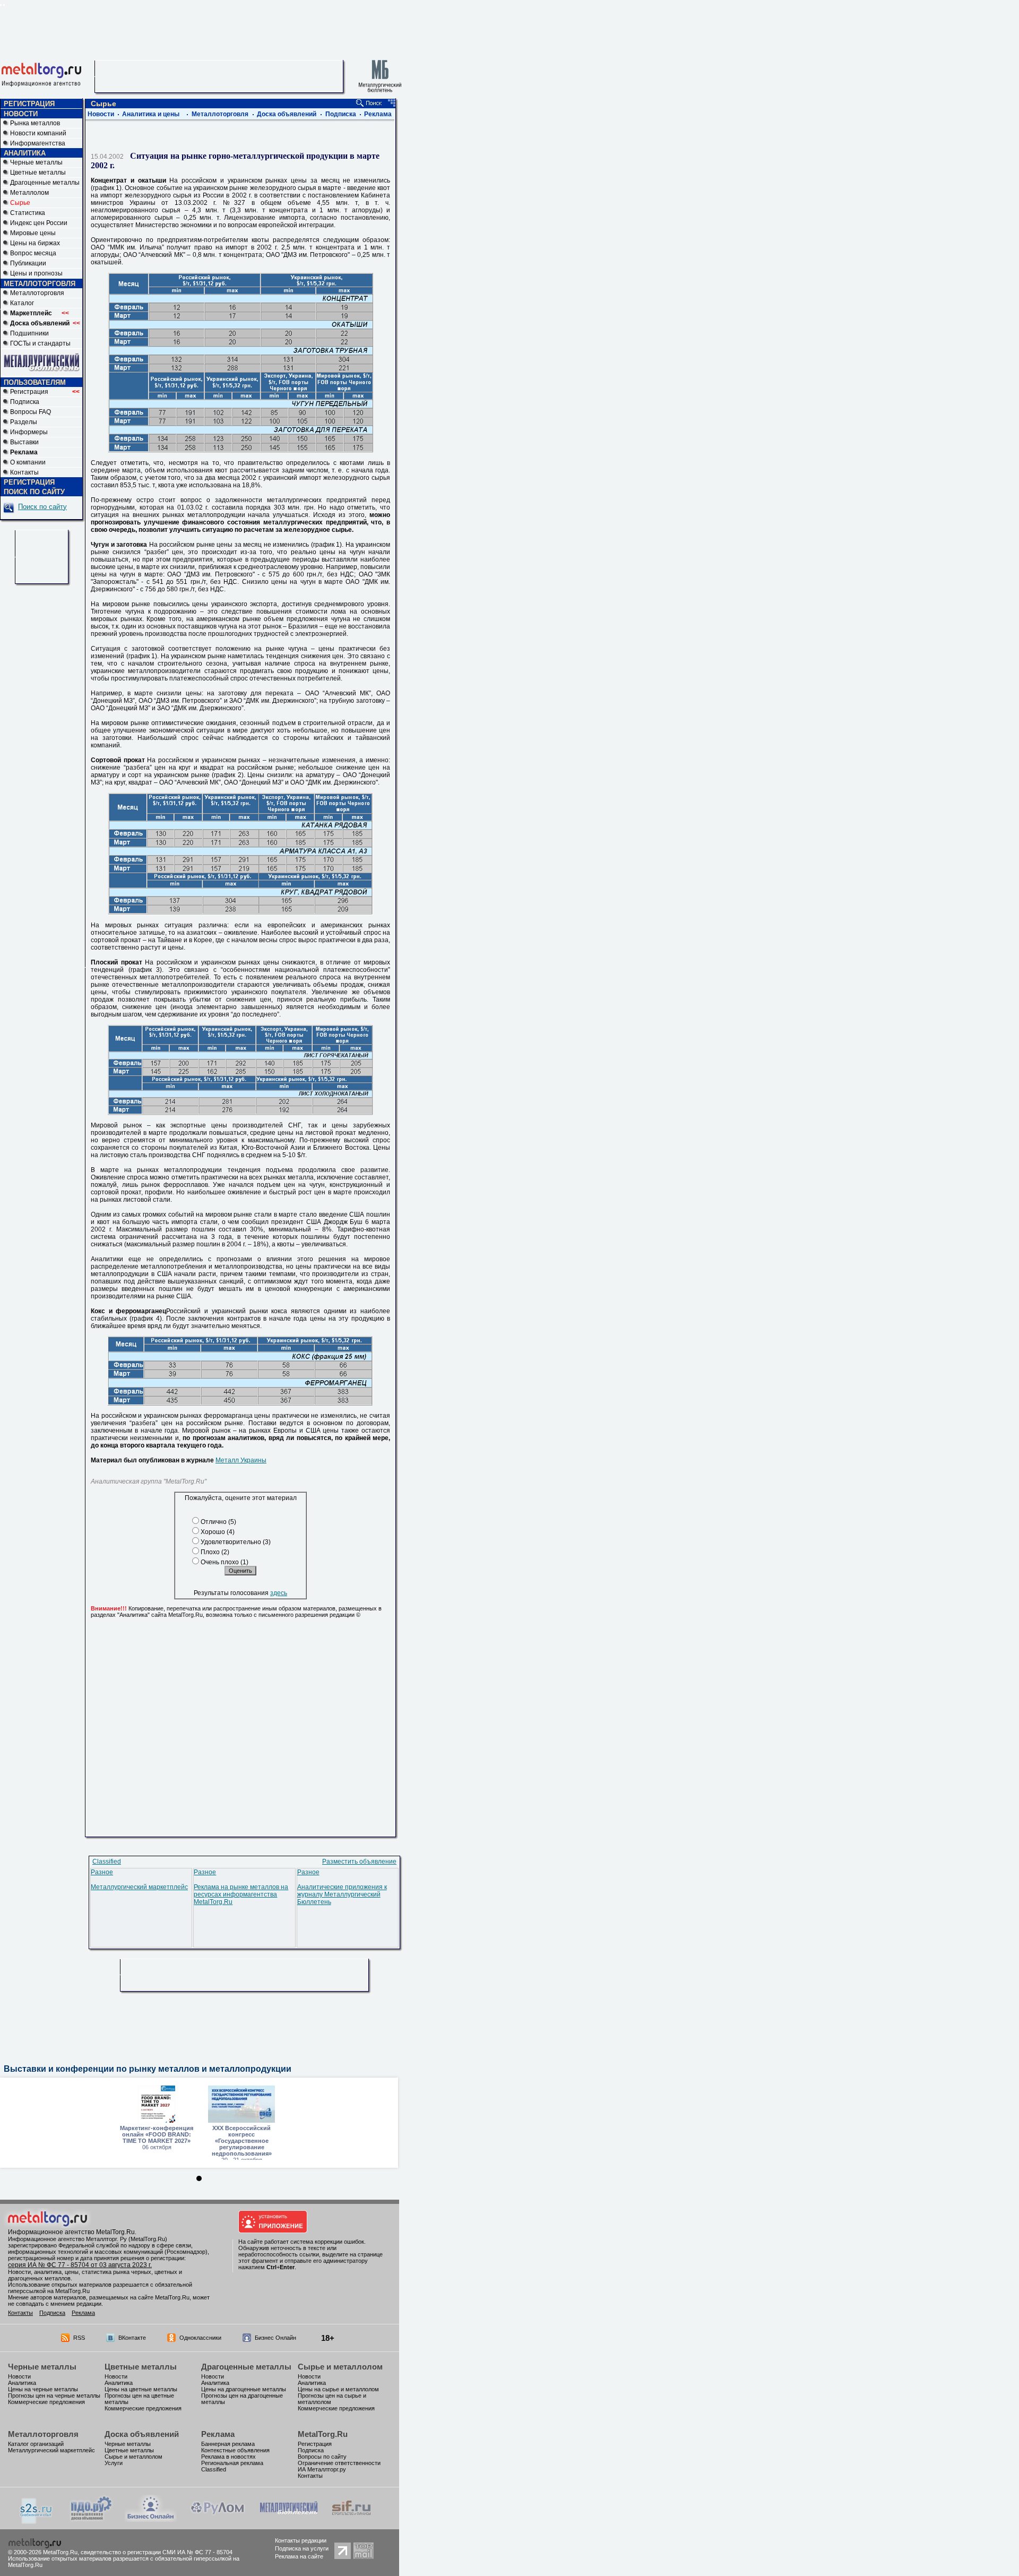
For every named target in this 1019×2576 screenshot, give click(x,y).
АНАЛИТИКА (25, 153)
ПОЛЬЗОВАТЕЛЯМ (35, 382)
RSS (79, 2338)
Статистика (28, 213)
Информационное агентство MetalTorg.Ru (71, 2232)
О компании (28, 462)
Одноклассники (200, 2338)
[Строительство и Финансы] (351, 2520)
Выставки (24, 442)
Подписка (25, 402)
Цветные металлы (38, 173)
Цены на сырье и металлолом (338, 2389)
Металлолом (29, 193)
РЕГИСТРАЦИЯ (29, 104)
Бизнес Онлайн (275, 2338)
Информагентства (38, 143)
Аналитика (22, 2383)
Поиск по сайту (42, 507)
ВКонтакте (132, 2338)
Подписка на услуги (302, 2548)
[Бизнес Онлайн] (151, 2520)
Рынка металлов (35, 123)
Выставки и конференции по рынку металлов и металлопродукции (148, 2069)
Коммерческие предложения (46, 2402)
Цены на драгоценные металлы (244, 2389)
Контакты (24, 472)
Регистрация (45, 392)
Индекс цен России (39, 223)
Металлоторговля (37, 293)
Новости (101, 114)
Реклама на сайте (299, 2556)
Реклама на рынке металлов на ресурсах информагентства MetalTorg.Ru (241, 1894)
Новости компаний (38, 133)
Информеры (29, 432)
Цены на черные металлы (43, 2389)
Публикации (28, 263)
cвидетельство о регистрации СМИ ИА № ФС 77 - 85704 (157, 2552)
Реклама (378, 114)
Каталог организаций (36, 2444)
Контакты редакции (301, 2540)
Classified (107, 1862)
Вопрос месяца (33, 253)
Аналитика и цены (151, 114)
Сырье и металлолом (340, 2367)
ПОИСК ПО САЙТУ (34, 492)
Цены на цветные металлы (141, 2389)
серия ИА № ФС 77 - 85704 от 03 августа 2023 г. (80, 2265)
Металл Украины (241, 1460)
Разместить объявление (359, 1862)
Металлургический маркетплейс (139, 1887)
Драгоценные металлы (45, 183)
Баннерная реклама (228, 2444)
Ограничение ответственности (339, 2463)
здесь (279, 1593)
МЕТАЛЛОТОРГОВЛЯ (40, 284)
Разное (102, 1872)
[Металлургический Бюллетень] (288, 2520)
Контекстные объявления (235, 2450)
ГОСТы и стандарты (40, 343)
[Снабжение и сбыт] (37, 2522)
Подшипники (29, 333)
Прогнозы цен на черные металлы (54, 2396)
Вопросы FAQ (31, 412)
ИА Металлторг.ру (322, 2469)
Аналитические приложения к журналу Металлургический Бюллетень (342, 1894)
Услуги (114, 2463)
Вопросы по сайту (322, 2457)
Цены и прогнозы (36, 273)
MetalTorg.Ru (323, 2434)
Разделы (24, 422)
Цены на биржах (35, 243)
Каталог (22, 303)
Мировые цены (33, 233)
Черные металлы (36, 162)
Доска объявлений (287, 114)
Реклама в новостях (228, 2457)
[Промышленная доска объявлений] (91, 2521)
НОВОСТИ (21, 114)
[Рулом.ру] (217, 2520)
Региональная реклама (232, 2463)
